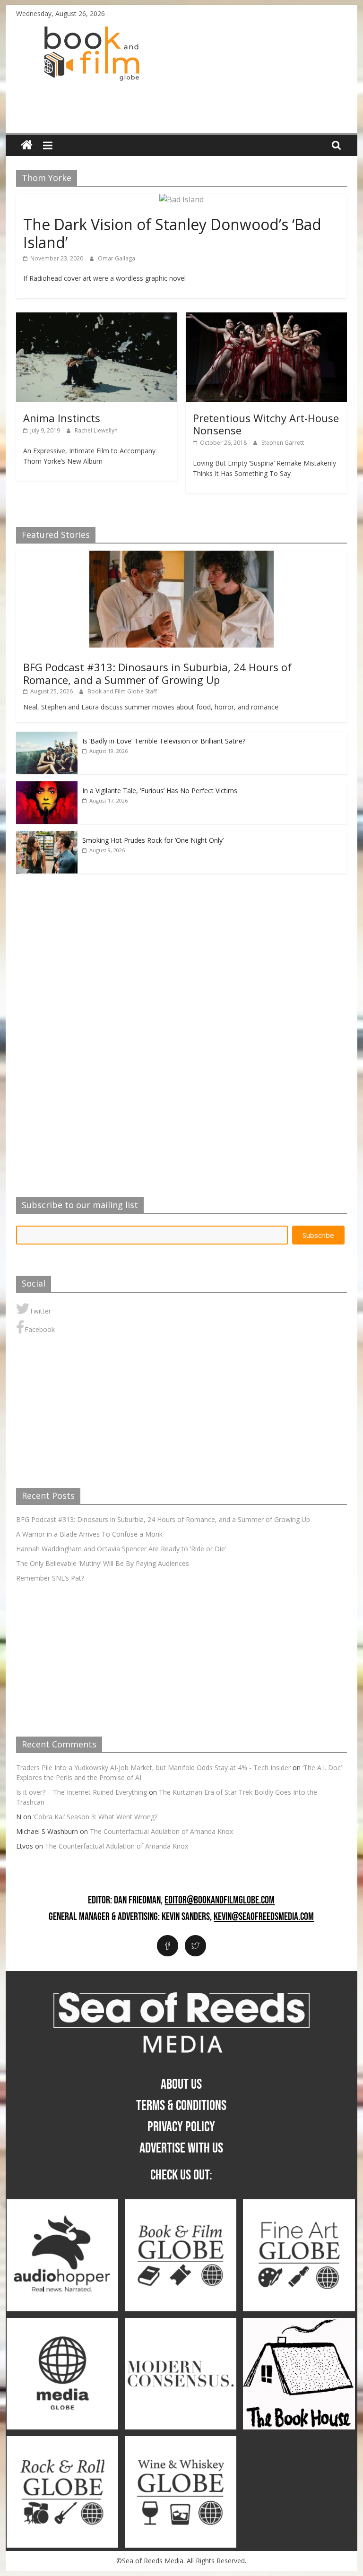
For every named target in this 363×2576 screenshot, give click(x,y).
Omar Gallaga (117, 258)
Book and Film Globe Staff (122, 691)
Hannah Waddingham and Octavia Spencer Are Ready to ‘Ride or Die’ (121, 1549)
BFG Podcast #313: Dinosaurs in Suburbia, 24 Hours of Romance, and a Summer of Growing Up (157, 673)
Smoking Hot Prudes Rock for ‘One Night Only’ (153, 840)
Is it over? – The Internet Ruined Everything (82, 1792)
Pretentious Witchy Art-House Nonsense (266, 424)
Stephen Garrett (283, 443)
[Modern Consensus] (181, 2323)
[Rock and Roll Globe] (62, 2441)
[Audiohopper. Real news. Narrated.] (62, 2204)
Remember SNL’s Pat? (50, 1578)
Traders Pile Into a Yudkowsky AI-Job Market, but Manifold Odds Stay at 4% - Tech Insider (153, 1768)
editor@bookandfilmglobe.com (220, 1901)
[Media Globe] (62, 2323)
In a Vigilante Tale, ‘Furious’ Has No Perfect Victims (160, 791)
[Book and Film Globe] (27, 145)
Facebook (40, 1329)
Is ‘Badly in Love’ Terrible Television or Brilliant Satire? (164, 741)
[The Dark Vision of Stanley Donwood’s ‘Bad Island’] (181, 199)
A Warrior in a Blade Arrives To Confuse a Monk (89, 1534)
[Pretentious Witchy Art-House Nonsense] (266, 318)
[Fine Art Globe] (299, 2204)
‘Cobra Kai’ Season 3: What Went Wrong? (95, 1817)
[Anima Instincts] (97, 318)
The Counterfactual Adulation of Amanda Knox (161, 1831)
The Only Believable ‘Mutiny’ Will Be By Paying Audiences (103, 1563)
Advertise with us (181, 2148)
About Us (181, 2084)
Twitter (40, 1311)
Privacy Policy (181, 2127)
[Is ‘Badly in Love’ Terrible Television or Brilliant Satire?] (47, 737)
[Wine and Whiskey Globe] (181, 2441)
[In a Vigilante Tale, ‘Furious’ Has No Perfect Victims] (47, 786)
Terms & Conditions (181, 2106)
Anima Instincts (62, 418)
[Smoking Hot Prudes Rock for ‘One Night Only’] (47, 836)
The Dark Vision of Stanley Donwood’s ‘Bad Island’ (172, 233)
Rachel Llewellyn (96, 430)
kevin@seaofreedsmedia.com (264, 1917)
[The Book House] (299, 2323)
